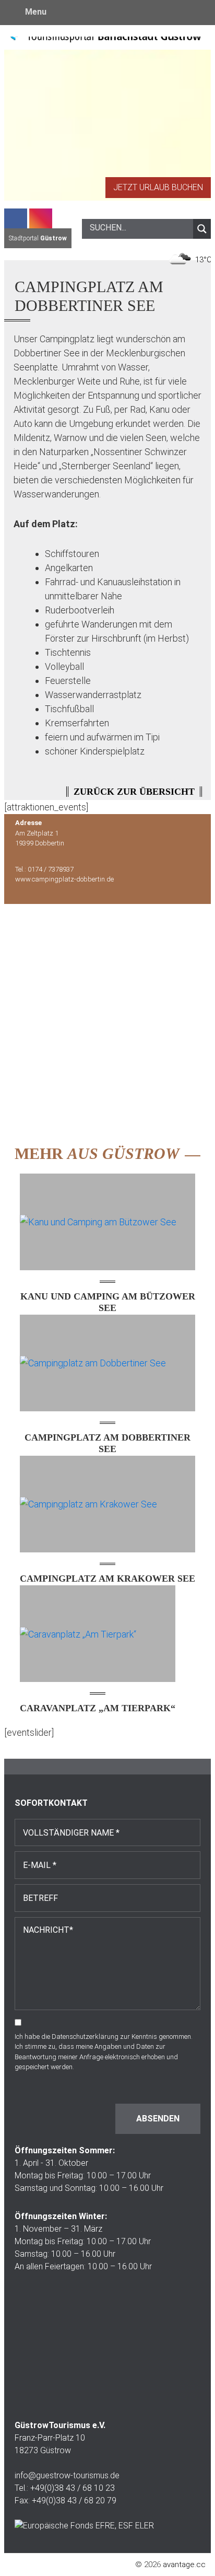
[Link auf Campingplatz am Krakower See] (107, 1504)
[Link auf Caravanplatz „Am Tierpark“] (98, 1634)
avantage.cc (184, 2565)
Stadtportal (38, 238)
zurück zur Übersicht (134, 792)
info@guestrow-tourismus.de (67, 2475)
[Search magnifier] (202, 229)
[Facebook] (16, 218)
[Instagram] (41, 218)
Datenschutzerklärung (85, 2037)
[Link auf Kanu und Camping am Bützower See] (107, 1222)
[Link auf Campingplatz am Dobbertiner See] (107, 1363)
